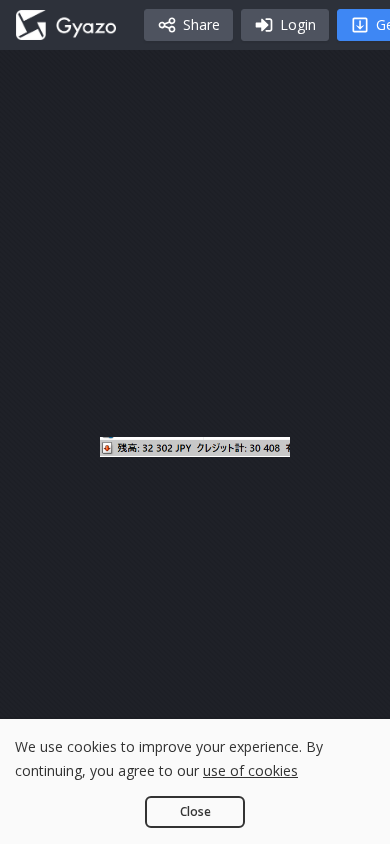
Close (195, 811)
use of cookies (250, 770)
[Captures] (66, 25)
